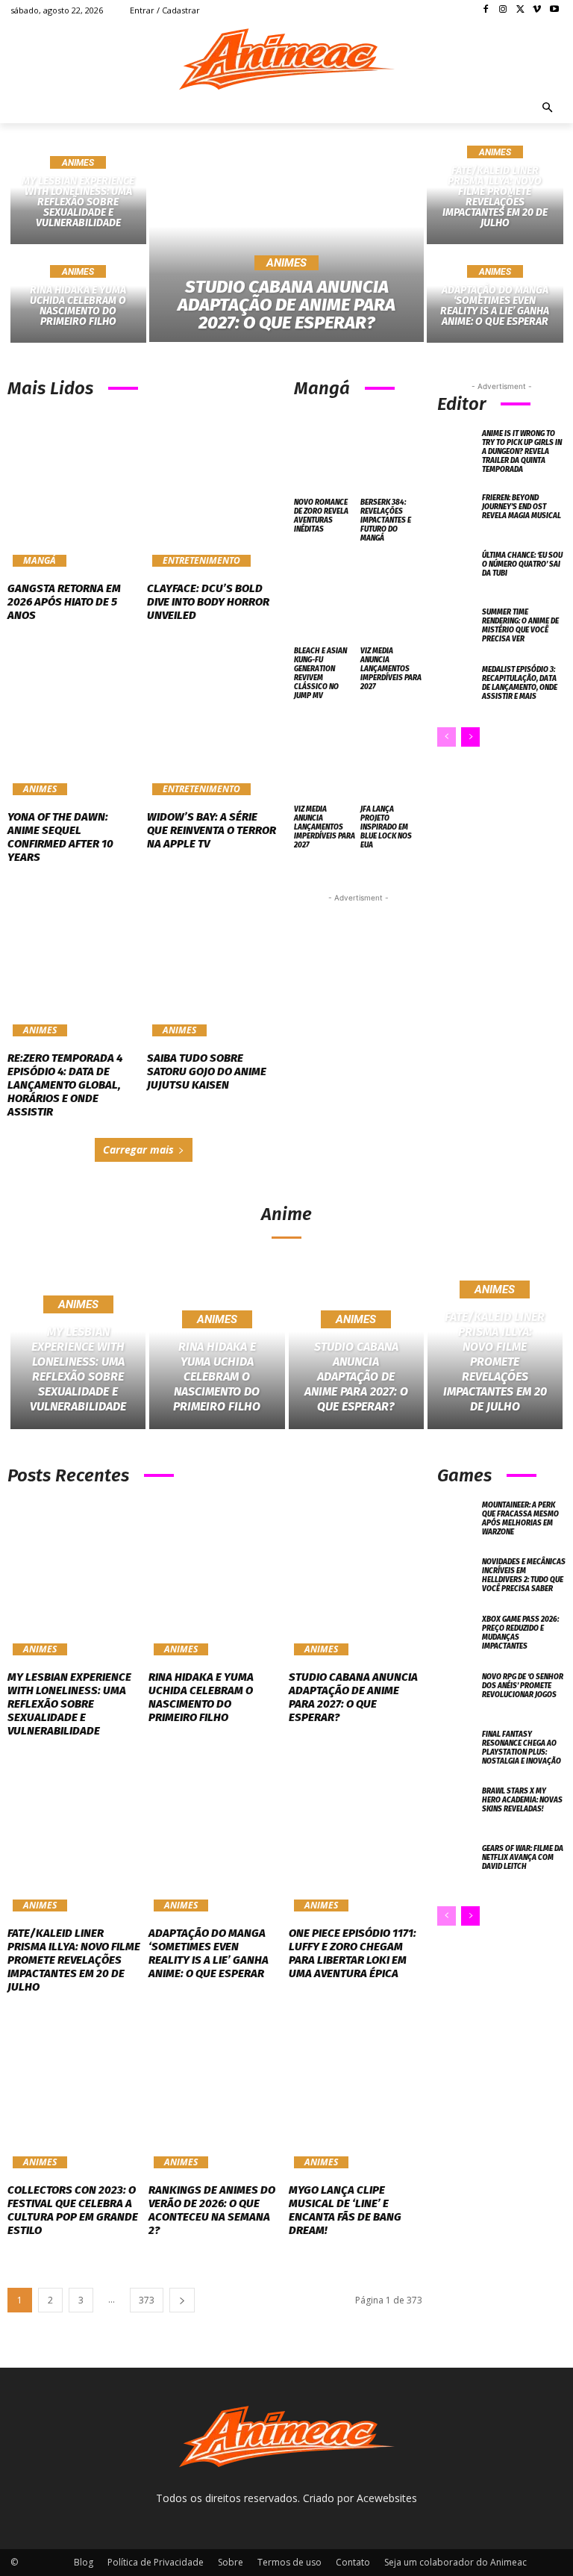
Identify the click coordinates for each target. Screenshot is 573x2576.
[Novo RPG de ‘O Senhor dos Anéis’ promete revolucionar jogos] (457, 1694)
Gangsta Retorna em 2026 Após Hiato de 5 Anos (64, 602)
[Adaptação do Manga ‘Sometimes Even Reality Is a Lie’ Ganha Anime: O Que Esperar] (495, 295)
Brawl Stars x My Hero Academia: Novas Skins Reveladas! (522, 1800)
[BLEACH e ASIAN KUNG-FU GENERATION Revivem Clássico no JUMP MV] (325, 600)
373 (147, 2300)
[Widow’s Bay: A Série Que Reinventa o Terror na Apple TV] (213, 721)
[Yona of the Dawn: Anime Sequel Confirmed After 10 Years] (73, 721)
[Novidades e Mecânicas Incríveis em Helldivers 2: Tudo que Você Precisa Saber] (457, 1579)
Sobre (231, 2562)
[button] (548, 109)
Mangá (40, 561)
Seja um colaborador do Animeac (455, 2562)
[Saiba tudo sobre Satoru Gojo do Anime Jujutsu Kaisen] (213, 962)
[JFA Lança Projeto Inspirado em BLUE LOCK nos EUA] (392, 757)
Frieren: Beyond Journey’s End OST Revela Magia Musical (522, 507)
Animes (78, 163)
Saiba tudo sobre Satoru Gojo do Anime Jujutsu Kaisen (207, 1071)
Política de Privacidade (156, 2562)
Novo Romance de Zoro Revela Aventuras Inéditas (321, 516)
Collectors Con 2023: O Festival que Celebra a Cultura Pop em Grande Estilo (73, 2210)
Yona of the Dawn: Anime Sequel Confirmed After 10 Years (60, 837)
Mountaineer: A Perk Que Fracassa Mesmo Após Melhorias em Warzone (520, 1519)
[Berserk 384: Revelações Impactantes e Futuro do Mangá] (392, 451)
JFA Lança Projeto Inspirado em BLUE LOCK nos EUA (386, 827)
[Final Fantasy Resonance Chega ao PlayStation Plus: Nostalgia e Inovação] (457, 1751)
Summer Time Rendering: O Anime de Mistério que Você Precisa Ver (520, 626)
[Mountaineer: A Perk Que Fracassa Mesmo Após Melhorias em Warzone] (457, 1522)
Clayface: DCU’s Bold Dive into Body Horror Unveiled (208, 602)
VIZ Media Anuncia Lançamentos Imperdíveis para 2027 (391, 669)
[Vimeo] (537, 10)
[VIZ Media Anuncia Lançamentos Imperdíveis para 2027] (392, 600)
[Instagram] (503, 10)
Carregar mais (138, 1149)
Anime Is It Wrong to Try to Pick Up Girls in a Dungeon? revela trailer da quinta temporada (522, 452)
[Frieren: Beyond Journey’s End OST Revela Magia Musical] (457, 515)
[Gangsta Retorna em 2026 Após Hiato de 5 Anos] (73, 493)
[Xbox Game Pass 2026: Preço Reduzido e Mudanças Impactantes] (457, 1636)
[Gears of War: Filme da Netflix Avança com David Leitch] (457, 1866)
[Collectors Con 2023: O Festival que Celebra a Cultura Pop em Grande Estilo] (74, 2093)
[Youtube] (554, 10)
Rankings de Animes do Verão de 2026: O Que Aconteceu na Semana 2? (212, 2210)
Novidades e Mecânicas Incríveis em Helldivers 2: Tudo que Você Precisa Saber (524, 1575)
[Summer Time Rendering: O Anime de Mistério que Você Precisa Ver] (457, 629)
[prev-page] (447, 737)
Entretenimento (201, 561)
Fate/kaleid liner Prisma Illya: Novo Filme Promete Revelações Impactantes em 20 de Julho (74, 1960)
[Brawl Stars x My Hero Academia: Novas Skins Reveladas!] (457, 1808)
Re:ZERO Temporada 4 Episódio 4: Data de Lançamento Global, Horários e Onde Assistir (65, 1085)
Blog (84, 2562)
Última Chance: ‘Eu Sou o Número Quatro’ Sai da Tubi (522, 564)
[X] (520, 10)
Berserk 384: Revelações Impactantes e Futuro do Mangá (386, 520)
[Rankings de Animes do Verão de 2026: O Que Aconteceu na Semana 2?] (215, 2093)
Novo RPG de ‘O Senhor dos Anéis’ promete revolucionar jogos (523, 1686)
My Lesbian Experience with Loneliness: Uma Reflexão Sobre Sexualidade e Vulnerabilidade (69, 1704)
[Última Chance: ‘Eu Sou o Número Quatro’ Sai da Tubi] (457, 572)
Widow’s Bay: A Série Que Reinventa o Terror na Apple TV (212, 830)
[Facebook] (486, 10)
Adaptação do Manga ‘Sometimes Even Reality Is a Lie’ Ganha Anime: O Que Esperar (209, 1953)
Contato (353, 2562)
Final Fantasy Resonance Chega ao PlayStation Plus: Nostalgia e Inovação (522, 1748)
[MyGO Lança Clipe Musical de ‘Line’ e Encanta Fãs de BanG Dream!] (356, 2093)
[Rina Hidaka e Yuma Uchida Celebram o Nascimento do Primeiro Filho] (78, 295)
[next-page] (470, 737)
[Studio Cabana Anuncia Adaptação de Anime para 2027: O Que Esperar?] (287, 246)
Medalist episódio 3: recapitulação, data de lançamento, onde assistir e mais (520, 683)
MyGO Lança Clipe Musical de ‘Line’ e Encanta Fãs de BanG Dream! (345, 2210)
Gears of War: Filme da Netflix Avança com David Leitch (523, 1858)
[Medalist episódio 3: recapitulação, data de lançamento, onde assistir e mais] (457, 687)
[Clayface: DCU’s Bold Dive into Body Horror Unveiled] (213, 493)
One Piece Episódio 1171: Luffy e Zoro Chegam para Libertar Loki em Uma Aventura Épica (353, 1953)
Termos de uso (289, 2562)
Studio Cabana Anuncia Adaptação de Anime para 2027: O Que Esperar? (353, 1697)
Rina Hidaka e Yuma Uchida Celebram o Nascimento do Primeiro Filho (201, 1697)
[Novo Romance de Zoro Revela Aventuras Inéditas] (325, 451)
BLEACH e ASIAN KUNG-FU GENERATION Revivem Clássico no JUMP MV (320, 673)
